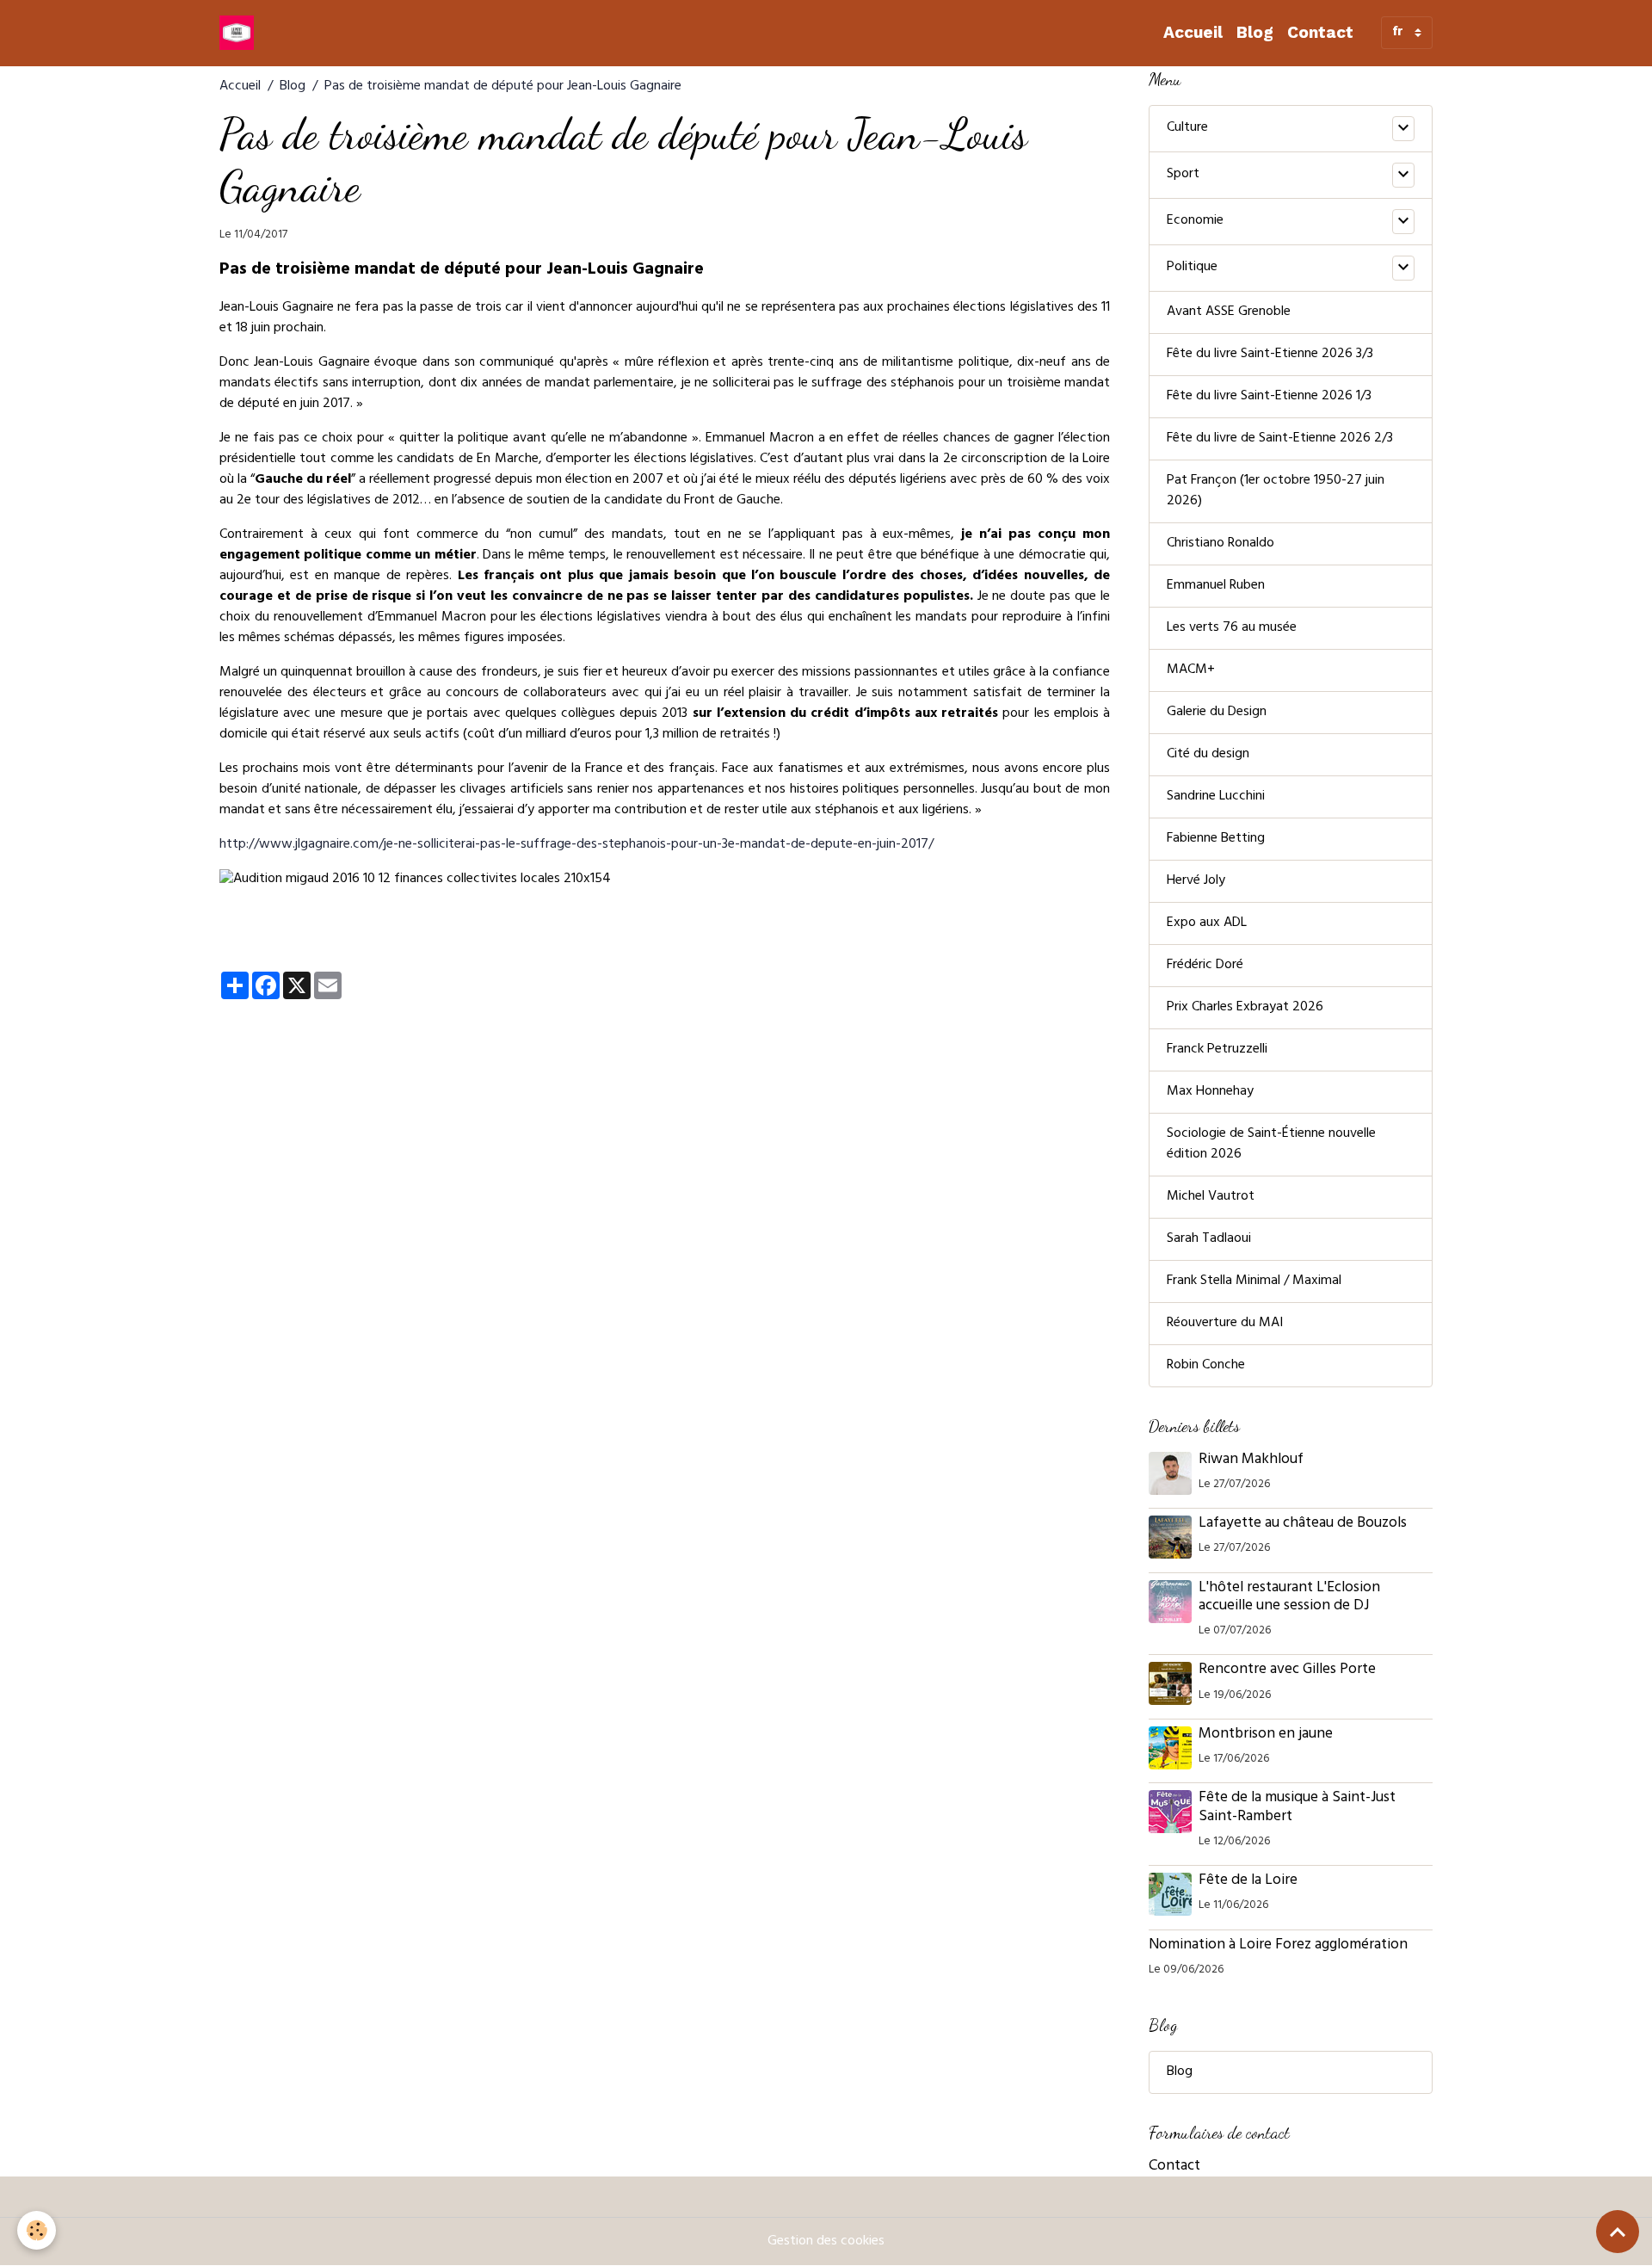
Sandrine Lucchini (1216, 797)
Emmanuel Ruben (1216, 586)
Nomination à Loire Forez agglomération (1278, 1946)
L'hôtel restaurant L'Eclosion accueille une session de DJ (1289, 1598)
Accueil (1193, 32)
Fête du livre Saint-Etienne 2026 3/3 (1270, 355)
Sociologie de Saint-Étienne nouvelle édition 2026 (1271, 1145)
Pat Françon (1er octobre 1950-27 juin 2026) (1276, 491)
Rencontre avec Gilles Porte (1289, 1670)
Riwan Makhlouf (1251, 1460)
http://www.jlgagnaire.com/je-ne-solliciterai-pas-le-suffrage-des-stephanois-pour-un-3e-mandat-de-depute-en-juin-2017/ (576, 845)
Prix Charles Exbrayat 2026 (1245, 1008)
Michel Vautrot (1211, 1197)
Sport (1183, 175)
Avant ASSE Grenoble (1229, 312)
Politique (1192, 268)
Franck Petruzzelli (1217, 1050)
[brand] (240, 33)
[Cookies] (37, 2230)
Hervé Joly (1196, 881)
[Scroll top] (1618, 2232)
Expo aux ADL (1207, 923)
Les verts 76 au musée (1232, 628)
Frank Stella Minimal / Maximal (1254, 1281)
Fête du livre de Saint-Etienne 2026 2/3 (1280, 439)
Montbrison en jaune (1266, 1735)
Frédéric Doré (1205, 966)
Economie (1195, 221)
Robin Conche (1206, 1366)
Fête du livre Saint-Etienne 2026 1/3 (1269, 397)
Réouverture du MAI (1225, 1324)
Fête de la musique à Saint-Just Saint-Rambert (1297, 1808)
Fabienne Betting (1216, 839)
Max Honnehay (1210, 1092)
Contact (1320, 32)
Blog (1255, 32)
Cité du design (1208, 755)
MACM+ (1191, 670)
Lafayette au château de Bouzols (1303, 1524)
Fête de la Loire (1248, 1881)
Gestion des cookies (826, 2242)
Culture (1187, 128)
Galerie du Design (1217, 713)
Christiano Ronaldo (1221, 544)
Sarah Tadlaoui (1209, 1239)
